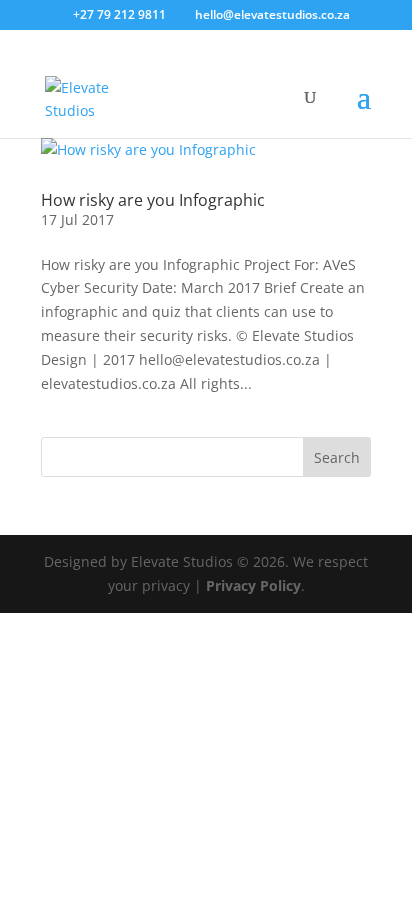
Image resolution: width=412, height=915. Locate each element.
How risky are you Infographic (153, 200)
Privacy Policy (253, 585)
